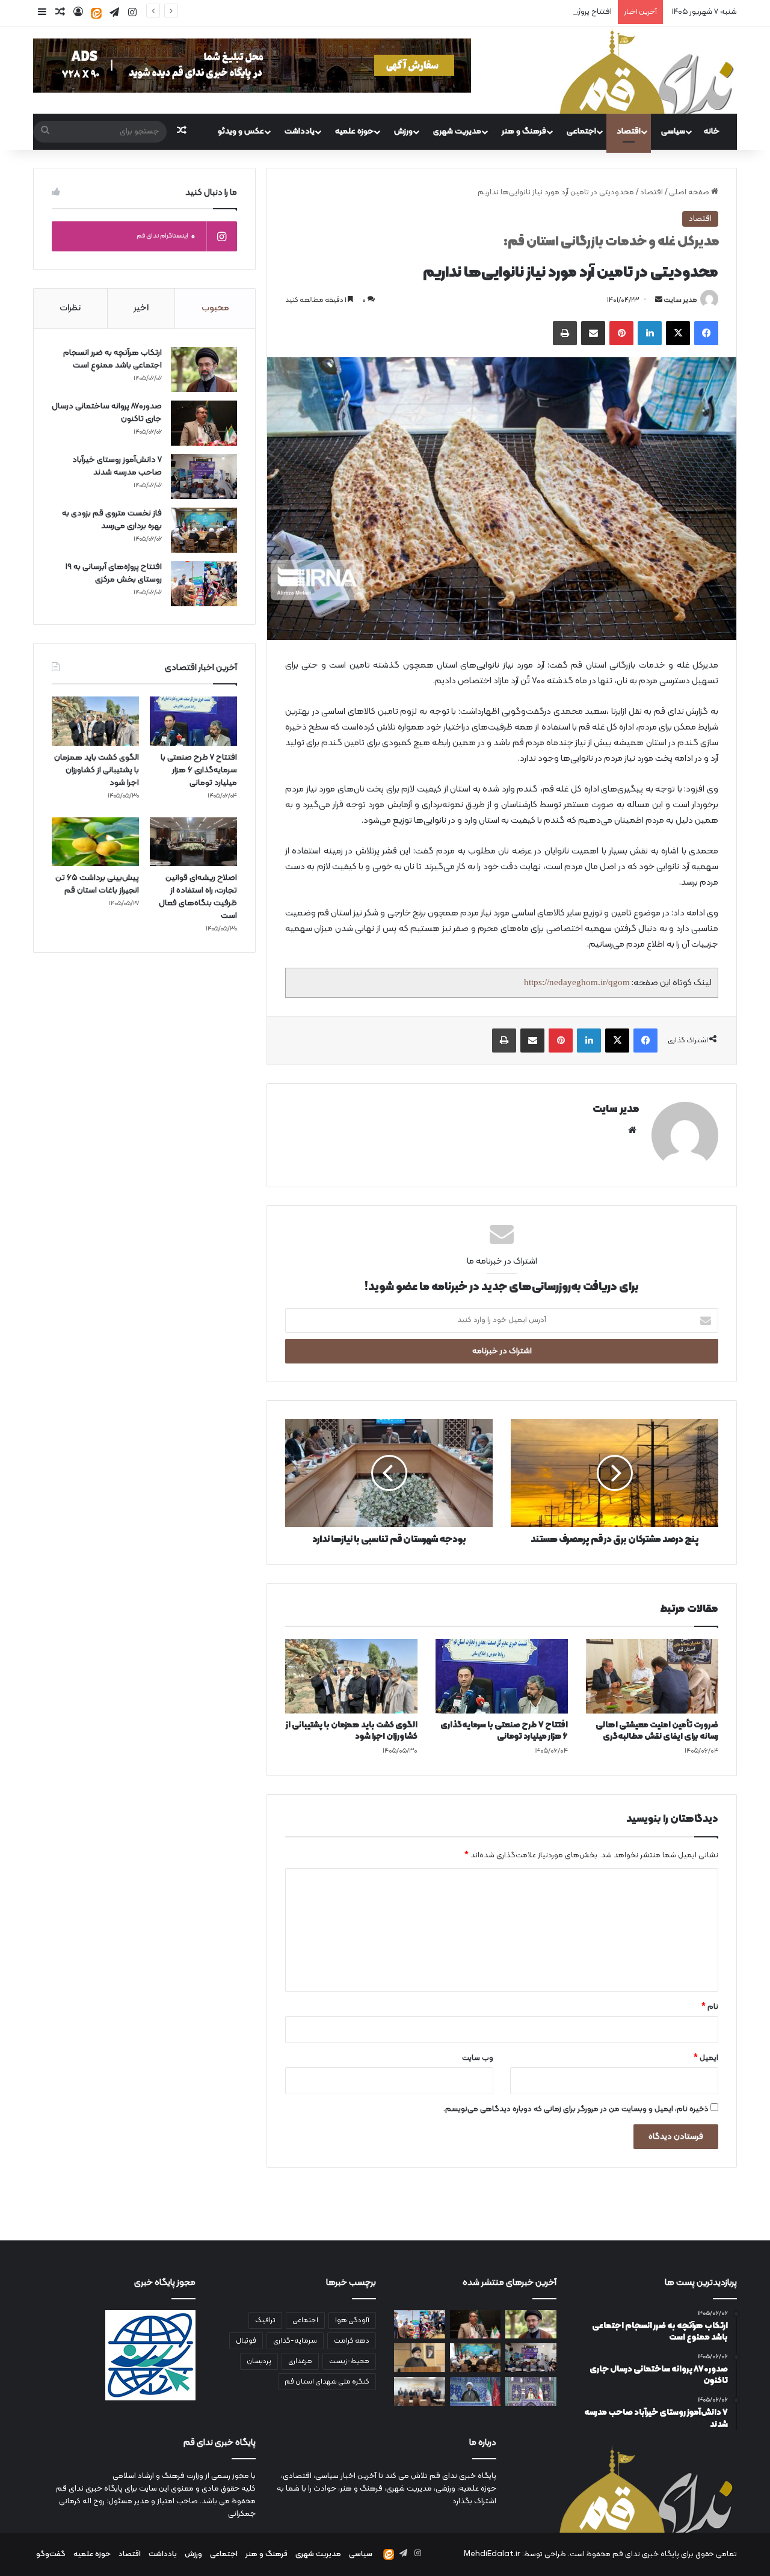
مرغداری (300, 2361)
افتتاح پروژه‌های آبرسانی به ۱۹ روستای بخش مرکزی (532, 12)
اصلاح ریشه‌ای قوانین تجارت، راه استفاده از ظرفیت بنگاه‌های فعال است (198, 897)
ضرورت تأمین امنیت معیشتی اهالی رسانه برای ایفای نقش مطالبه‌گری (657, 1731)
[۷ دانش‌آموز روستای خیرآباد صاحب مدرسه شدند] (204, 477)
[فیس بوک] (706, 333)
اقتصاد (629, 131)
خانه (712, 131)
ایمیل (706, 2058)
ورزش (403, 131)
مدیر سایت (680, 300)
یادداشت (300, 131)
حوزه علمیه (354, 131)
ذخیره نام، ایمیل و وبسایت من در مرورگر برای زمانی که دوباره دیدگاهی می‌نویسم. (576, 2109)
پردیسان (259, 2361)
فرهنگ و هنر (524, 131)
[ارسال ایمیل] (659, 300)
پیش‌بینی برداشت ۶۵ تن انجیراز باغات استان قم (97, 884)
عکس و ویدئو (241, 131)
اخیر (141, 308)
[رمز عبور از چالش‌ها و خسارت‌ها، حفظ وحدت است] (531, 2391)
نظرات (70, 308)
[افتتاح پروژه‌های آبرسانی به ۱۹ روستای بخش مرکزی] (204, 584)
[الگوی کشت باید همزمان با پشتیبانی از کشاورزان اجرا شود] (351, 1676)
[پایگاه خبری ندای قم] (647, 70)
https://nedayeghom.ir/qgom (577, 982)
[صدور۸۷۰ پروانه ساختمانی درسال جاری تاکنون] (204, 423)
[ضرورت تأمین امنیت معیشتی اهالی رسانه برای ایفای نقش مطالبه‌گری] (652, 1676)
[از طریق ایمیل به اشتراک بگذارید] (593, 333)
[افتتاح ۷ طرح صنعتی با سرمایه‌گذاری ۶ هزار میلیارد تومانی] (502, 1676)
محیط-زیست (349, 2361)
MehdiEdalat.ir (492, 2554)
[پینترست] (621, 333)
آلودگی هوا (352, 2320)
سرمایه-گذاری (295, 2341)
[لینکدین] (650, 333)
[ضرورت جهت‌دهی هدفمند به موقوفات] (476, 2391)
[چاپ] (565, 333)
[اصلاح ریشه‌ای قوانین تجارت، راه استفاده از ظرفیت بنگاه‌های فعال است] (193, 842)
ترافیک (265, 2320)
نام (710, 2007)
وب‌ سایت (478, 2058)
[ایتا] (96, 13)
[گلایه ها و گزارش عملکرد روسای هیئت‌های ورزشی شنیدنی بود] (420, 2391)
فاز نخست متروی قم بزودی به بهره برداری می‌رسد (112, 520)
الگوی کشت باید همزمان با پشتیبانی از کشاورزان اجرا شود (352, 1731)
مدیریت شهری (457, 131)
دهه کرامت (352, 2341)
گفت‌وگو (51, 2554)
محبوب (215, 308)
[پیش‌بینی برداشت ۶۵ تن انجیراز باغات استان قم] (95, 842)
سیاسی (673, 131)
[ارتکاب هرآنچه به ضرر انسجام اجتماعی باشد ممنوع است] (204, 370)
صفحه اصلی (690, 192)
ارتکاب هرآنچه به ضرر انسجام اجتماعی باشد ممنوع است (112, 359)
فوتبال (246, 2341)
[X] (678, 333)
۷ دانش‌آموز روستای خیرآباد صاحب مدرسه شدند (117, 466)
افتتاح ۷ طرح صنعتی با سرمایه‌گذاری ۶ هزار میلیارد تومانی (504, 1731)
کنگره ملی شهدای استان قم (327, 2382)
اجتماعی (581, 131)
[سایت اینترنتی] (632, 1130)
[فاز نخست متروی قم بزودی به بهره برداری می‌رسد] (204, 530)
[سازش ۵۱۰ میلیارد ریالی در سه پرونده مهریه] (420, 2358)
